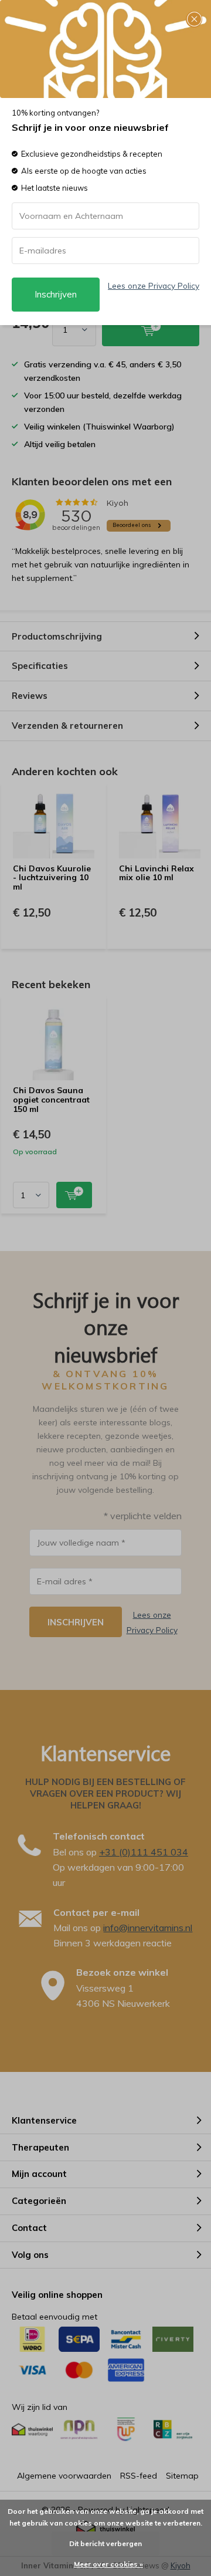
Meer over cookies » (108, 2564)
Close (194, 19)
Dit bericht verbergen (105, 2543)
